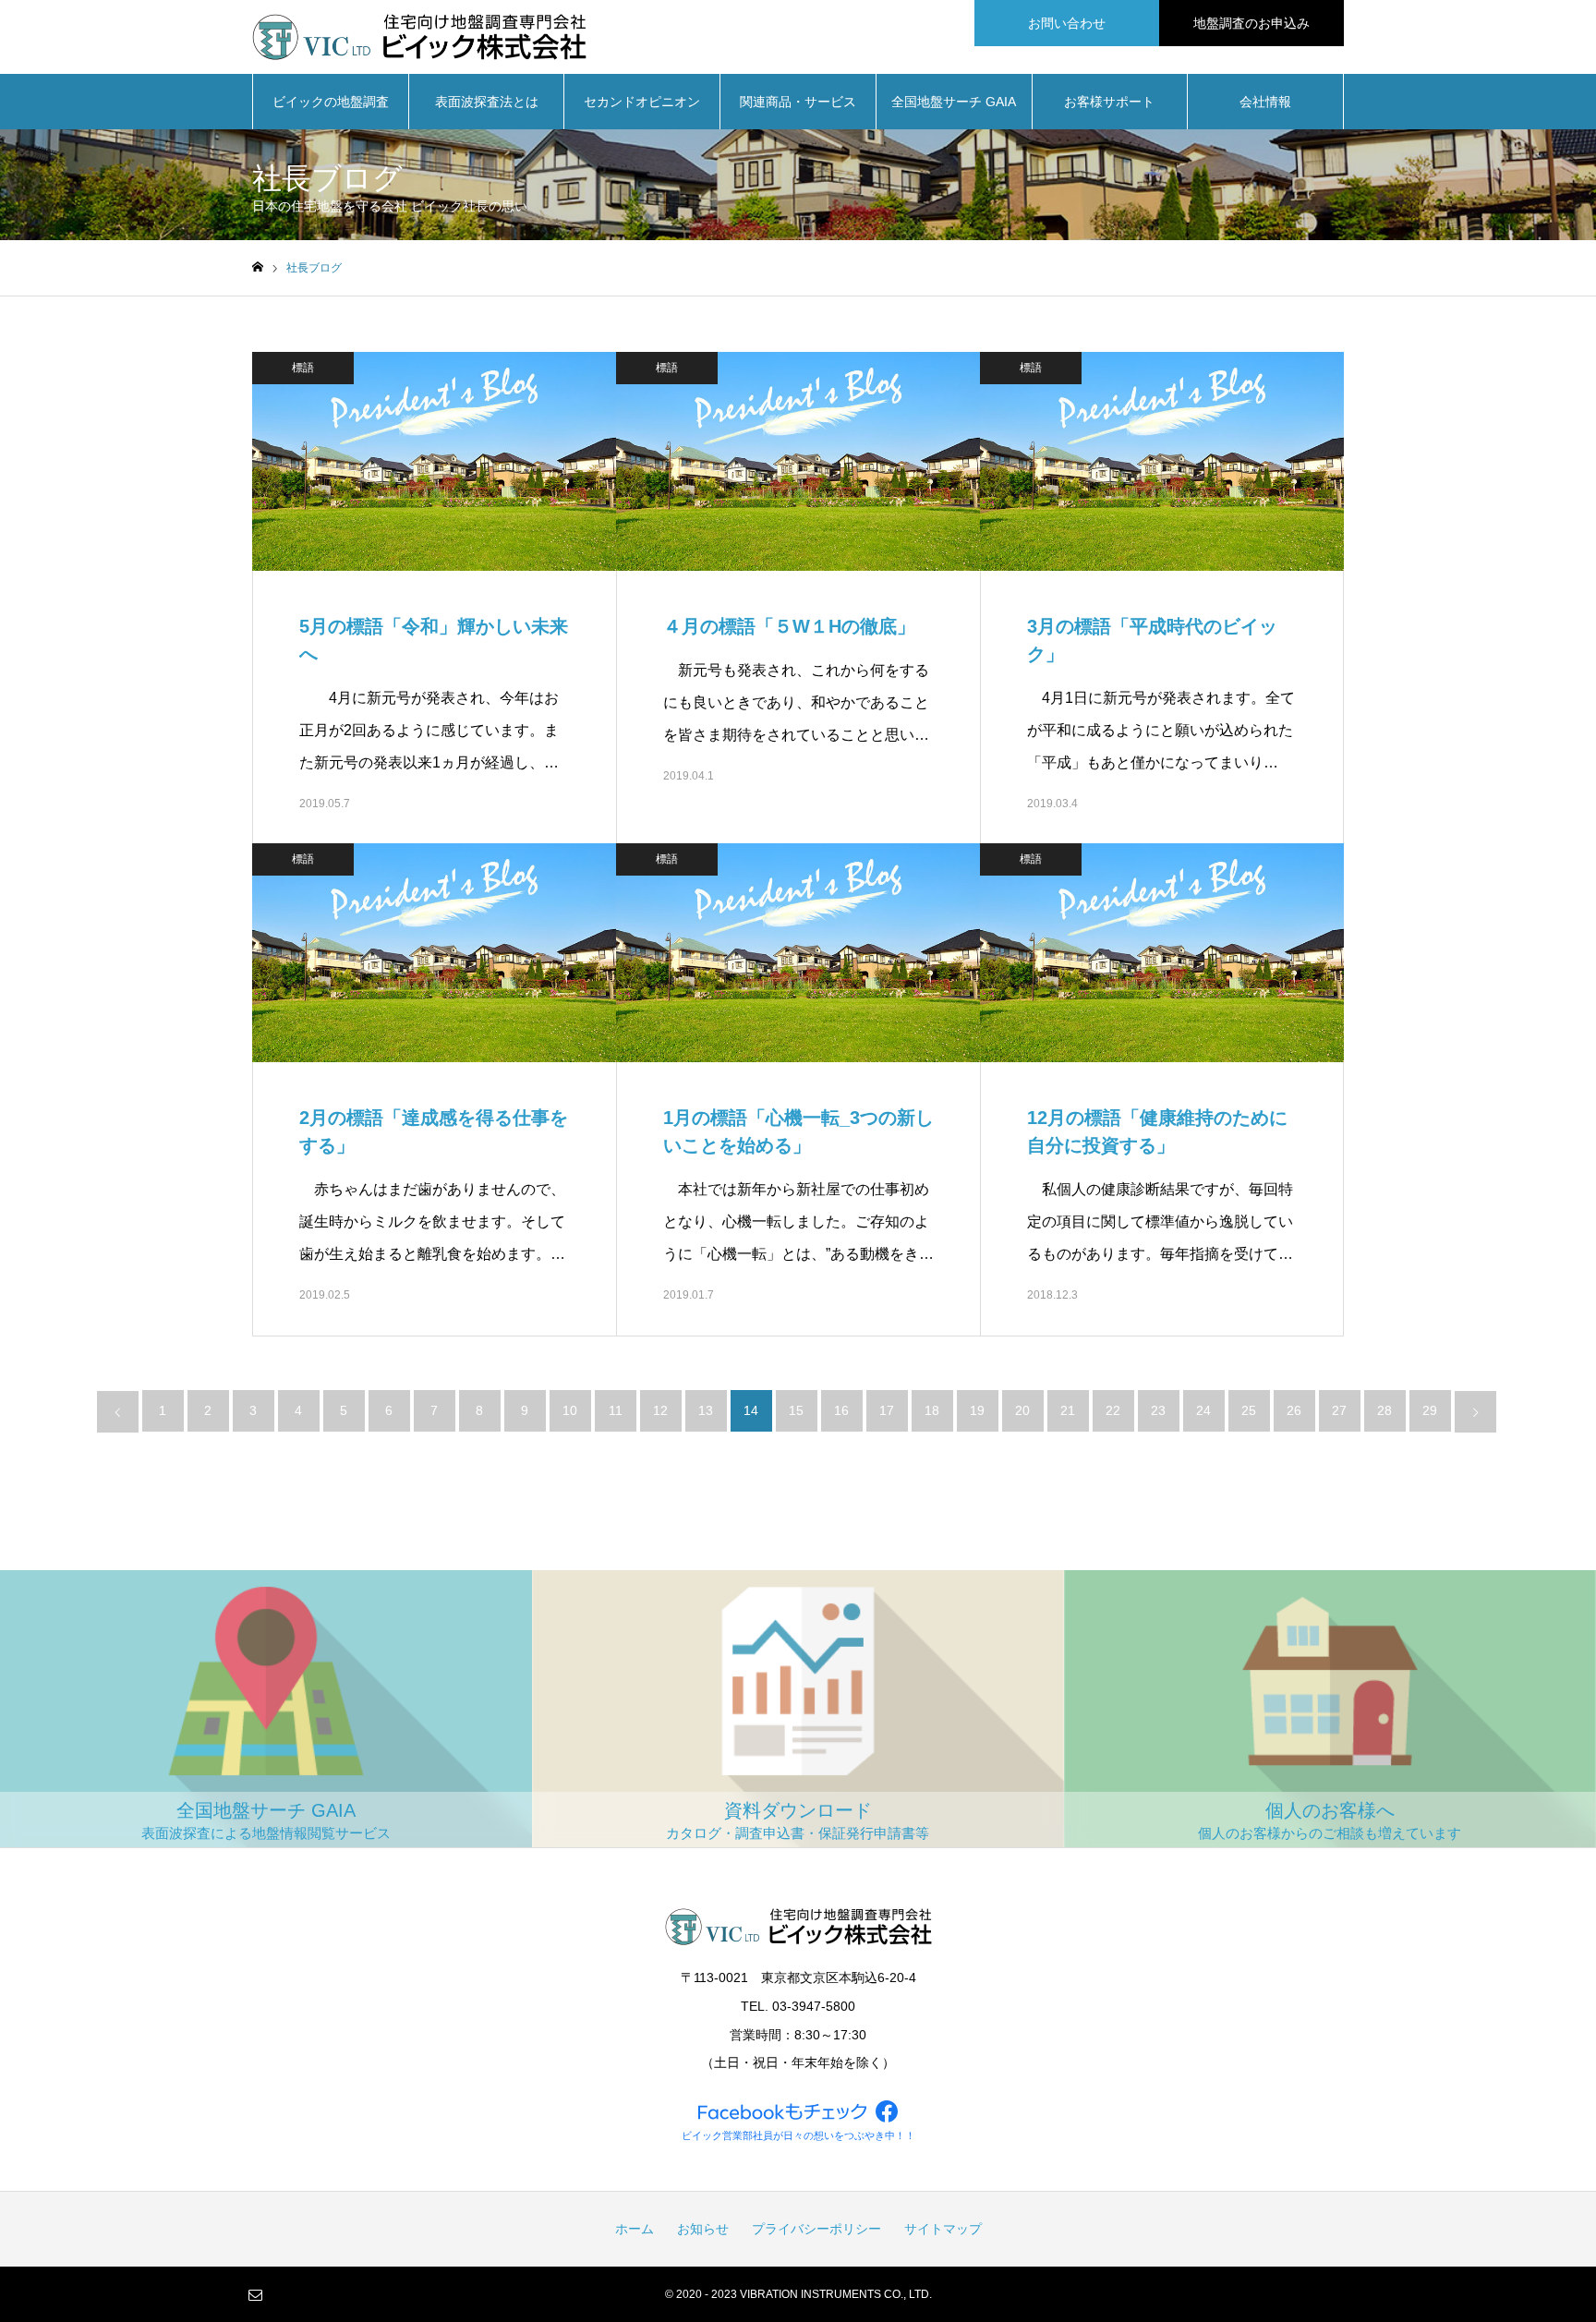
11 (616, 1410)
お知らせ (703, 2229)
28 (1384, 1410)
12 (660, 1410)
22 (1113, 1410)
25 (1249, 1410)
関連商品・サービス (798, 102)
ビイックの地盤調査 (331, 102)
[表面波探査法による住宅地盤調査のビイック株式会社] (419, 37)
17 (887, 1410)
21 (1068, 1410)
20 (1022, 1410)
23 (1158, 1410)
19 (977, 1410)
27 (1339, 1410)
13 (706, 1410)
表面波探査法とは (487, 102)
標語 (303, 368)
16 (841, 1410)
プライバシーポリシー (816, 2229)
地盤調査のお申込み (1251, 23)
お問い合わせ (1067, 23)
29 (1430, 1410)
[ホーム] (258, 267)
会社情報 (1265, 102)
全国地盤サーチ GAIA (954, 102)
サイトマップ (943, 2229)
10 (570, 1410)
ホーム (635, 2229)
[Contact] (255, 2294)
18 (932, 1410)
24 (1203, 1410)
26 (1294, 1410)
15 (796, 1410)
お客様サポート (1109, 102)
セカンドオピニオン (642, 102)
